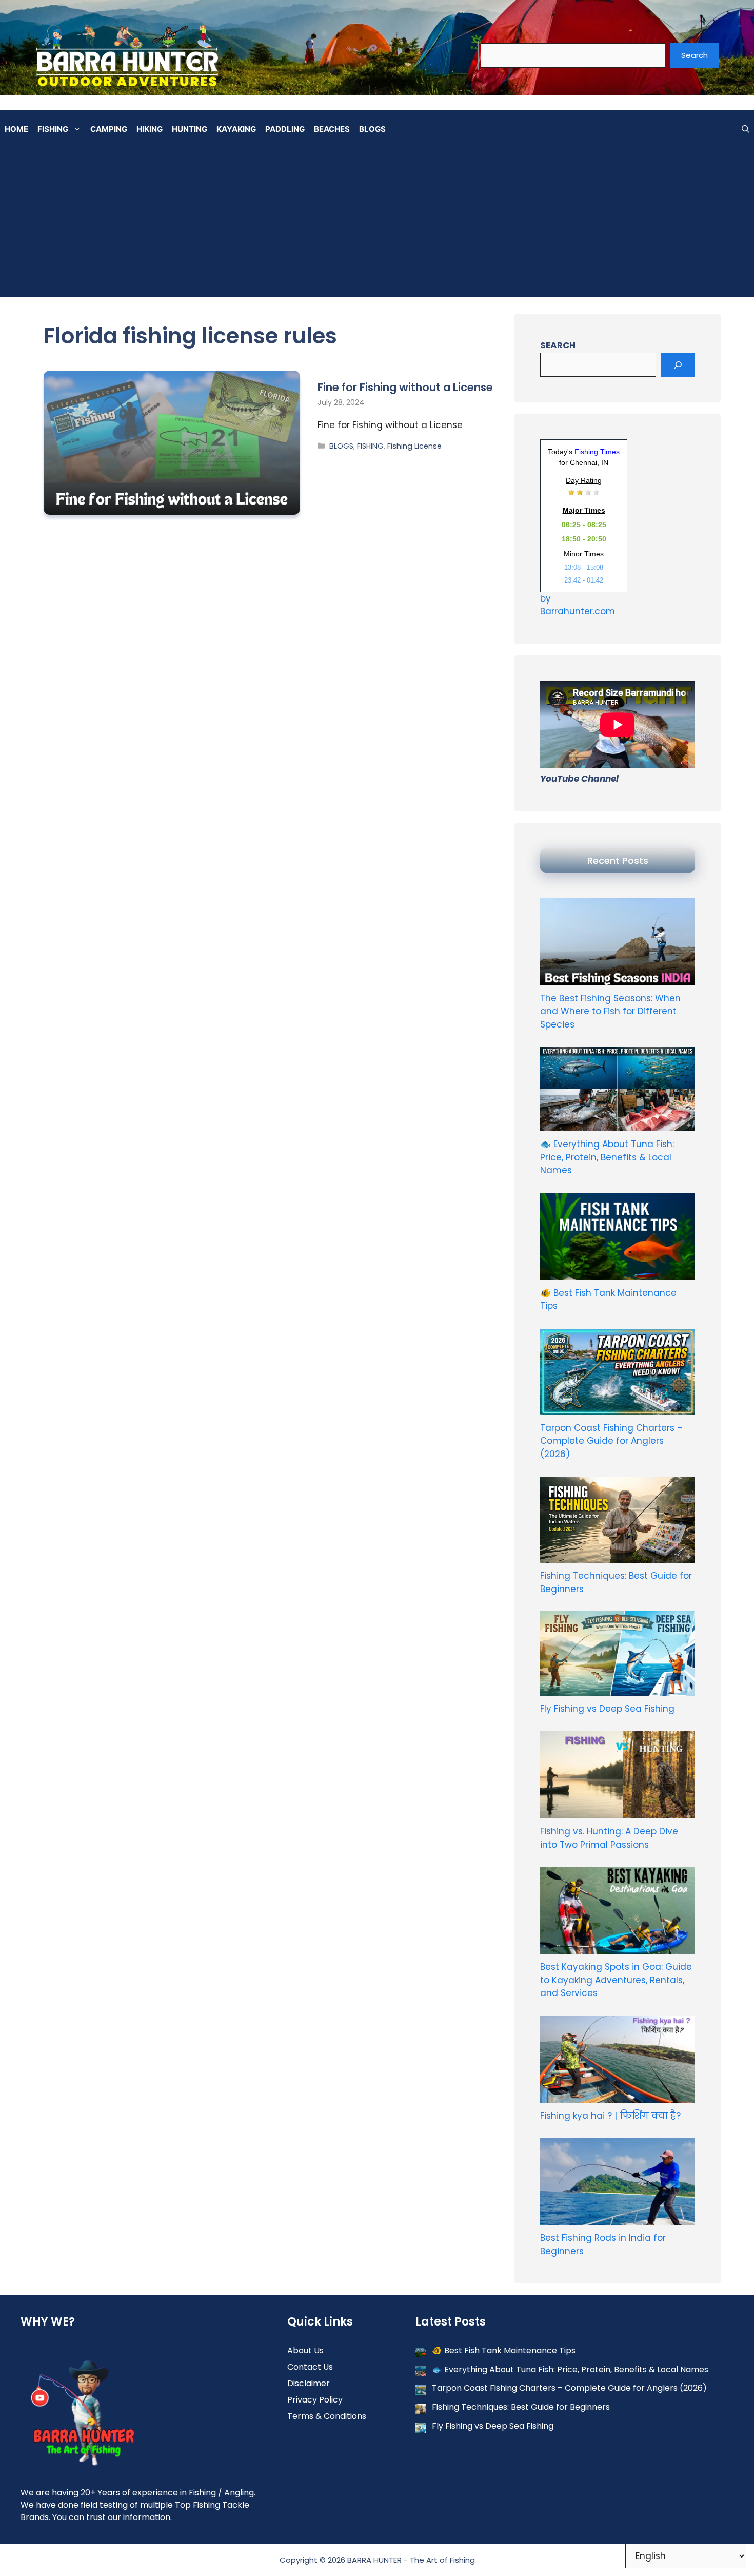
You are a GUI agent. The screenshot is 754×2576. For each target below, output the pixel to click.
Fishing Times (597, 452)
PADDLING (285, 129)
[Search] (678, 365)
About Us (305, 2350)
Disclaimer (309, 2383)
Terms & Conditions (327, 2416)
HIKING (150, 129)
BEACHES (332, 129)
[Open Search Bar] (746, 129)
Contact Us (310, 2367)
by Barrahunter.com (578, 605)
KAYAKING (236, 129)
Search (695, 55)
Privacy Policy (315, 2400)
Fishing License (414, 446)
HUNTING (190, 129)
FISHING (53, 129)
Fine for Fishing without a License (405, 387)
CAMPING (109, 129)
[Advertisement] (377, 225)
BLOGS (372, 129)
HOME (16, 129)
